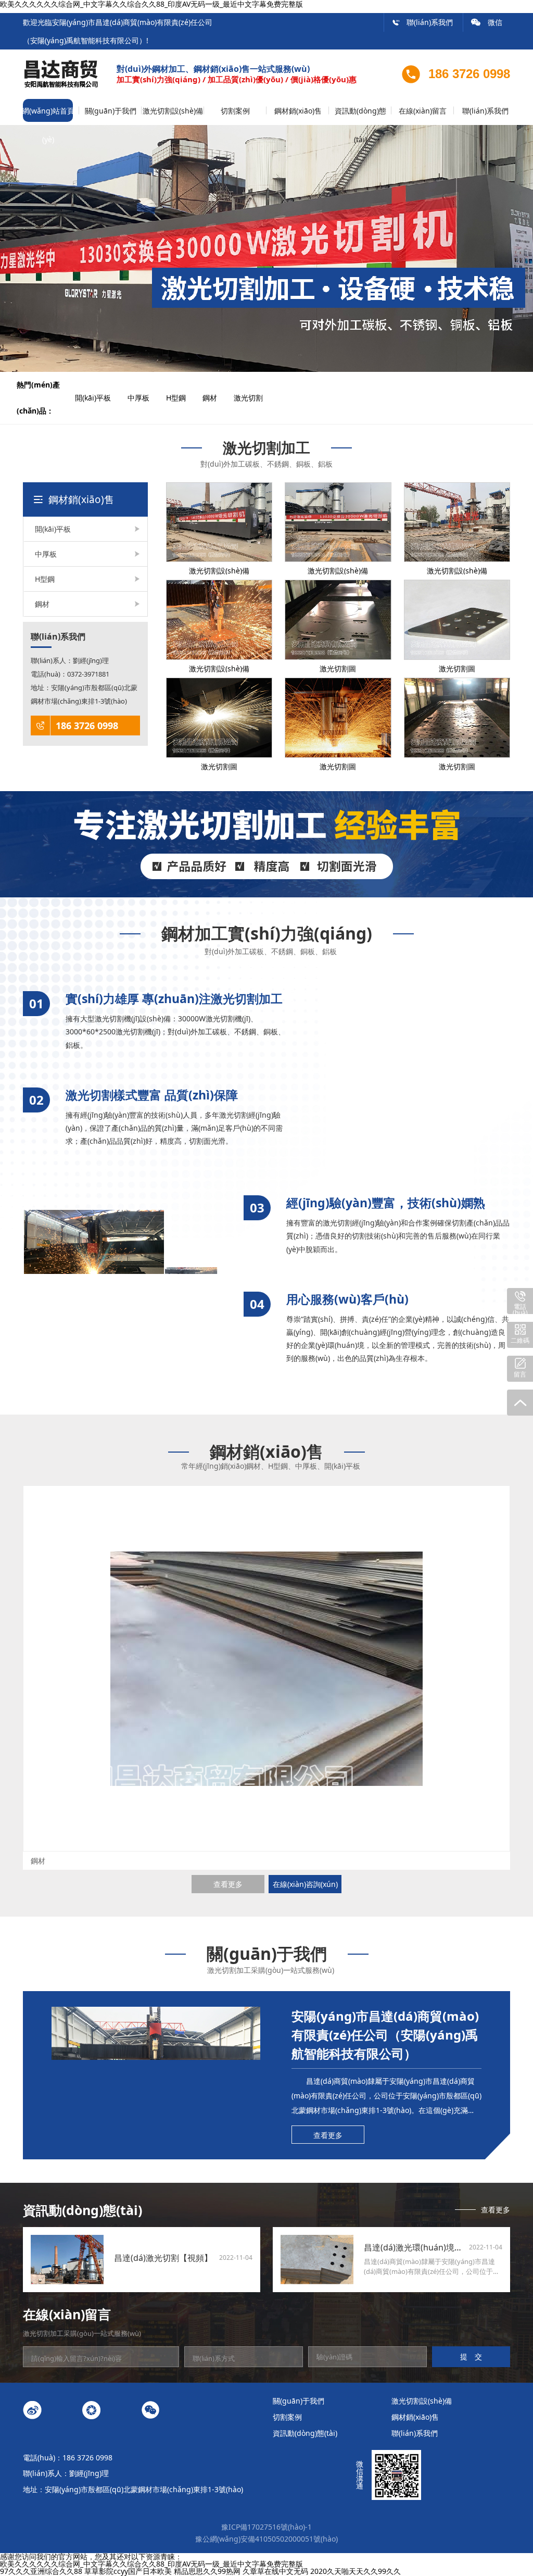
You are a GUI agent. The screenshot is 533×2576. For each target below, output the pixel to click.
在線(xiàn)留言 (423, 111)
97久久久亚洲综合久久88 (41, 2571)
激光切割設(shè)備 (173, 111)
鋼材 (217, 398)
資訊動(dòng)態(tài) (360, 115)
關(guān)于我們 (111, 111)
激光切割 (256, 398)
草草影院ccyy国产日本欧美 (128, 2571)
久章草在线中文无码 (275, 2571)
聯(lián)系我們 (422, 22)
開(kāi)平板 (100, 398)
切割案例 (235, 111)
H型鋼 (183, 398)
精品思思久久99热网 (207, 2571)
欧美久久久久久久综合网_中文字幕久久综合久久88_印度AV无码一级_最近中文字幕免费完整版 (151, 2564)
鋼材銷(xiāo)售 (298, 111)
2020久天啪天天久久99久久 (356, 2571)
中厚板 (146, 398)
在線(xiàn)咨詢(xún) (305, 1884)
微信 (487, 22)
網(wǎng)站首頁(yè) (48, 115)
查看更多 (228, 1884)
